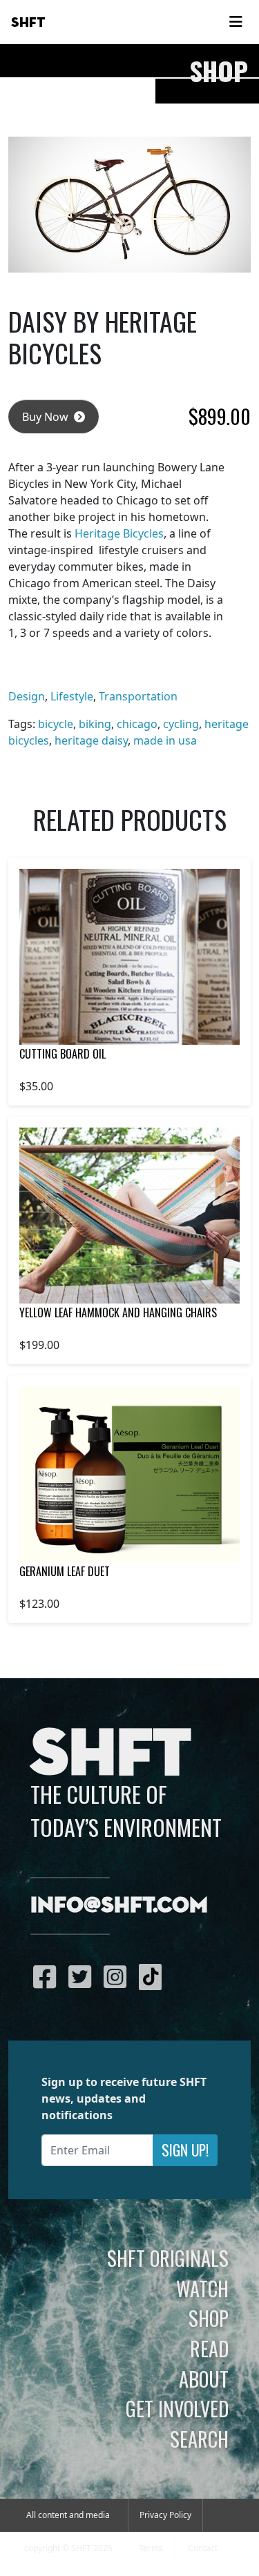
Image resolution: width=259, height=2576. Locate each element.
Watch (202, 2288)
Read (209, 2348)
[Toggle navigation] (236, 22)
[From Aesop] (129, 1474)
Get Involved (177, 2408)
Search (199, 2439)
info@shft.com (119, 1906)
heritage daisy (91, 740)
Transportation (138, 696)
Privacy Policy (165, 2515)
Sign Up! (185, 2150)
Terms (151, 2548)
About (204, 2379)
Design (27, 696)
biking (95, 724)
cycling (181, 724)
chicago (137, 724)
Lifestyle (72, 696)
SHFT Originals (168, 2258)
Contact (203, 2548)
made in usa (165, 740)
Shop (209, 2318)
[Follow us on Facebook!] (48, 1976)
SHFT (28, 23)
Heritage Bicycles (119, 533)
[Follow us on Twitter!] (83, 1976)
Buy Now (47, 417)
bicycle (56, 724)
